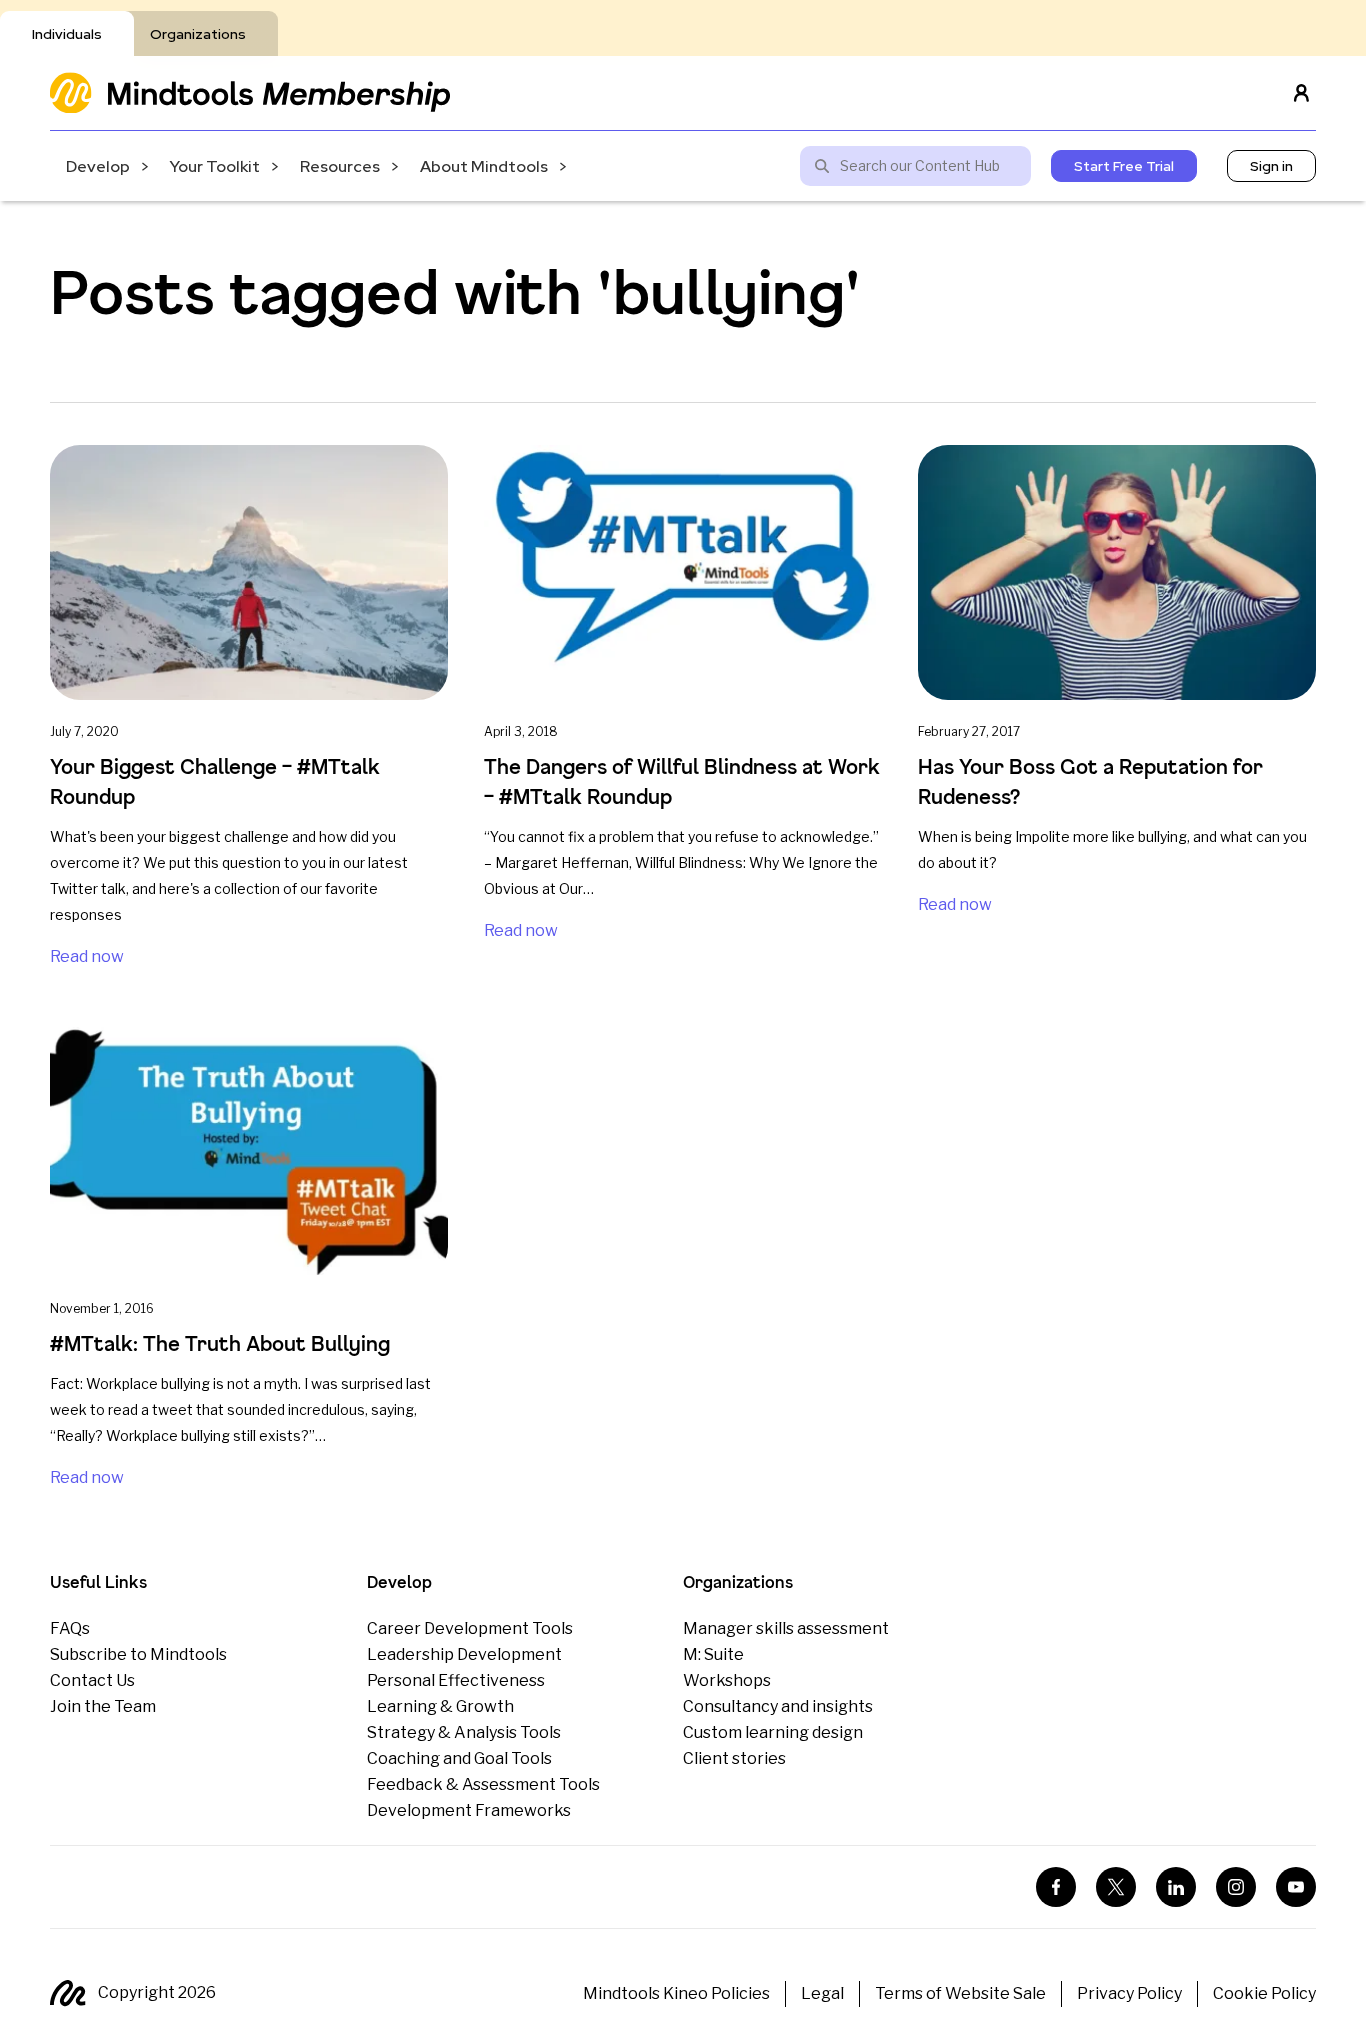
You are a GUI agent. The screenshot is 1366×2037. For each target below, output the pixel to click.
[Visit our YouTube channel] (1296, 1887)
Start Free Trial (1124, 166)
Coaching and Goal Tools (459, 1758)
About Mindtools (484, 166)
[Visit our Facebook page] (1056, 1887)
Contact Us (92, 1680)
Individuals (67, 34)
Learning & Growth (440, 1706)
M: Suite (713, 1654)
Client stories (734, 1758)
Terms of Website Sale (960, 1993)
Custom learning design (773, 1732)
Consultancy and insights (778, 1706)
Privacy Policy (1129, 1993)
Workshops (727, 1680)
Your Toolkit (215, 166)
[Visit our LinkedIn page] (1176, 1887)
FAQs (70, 1628)
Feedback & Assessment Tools (483, 1784)
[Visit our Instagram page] (1236, 1887)
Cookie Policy (1264, 1993)
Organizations (198, 34)
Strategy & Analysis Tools (464, 1732)
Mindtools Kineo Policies (676, 1993)
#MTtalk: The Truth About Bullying (220, 1343)
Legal (822, 1993)
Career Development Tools (470, 1628)
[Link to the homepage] (250, 92)
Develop (98, 166)
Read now (87, 956)
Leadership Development (464, 1654)
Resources (340, 166)
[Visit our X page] (1116, 1887)
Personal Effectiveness (456, 1680)
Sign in (1271, 166)
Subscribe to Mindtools (138, 1654)
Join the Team (103, 1706)
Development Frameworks (469, 1810)
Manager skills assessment (786, 1628)
